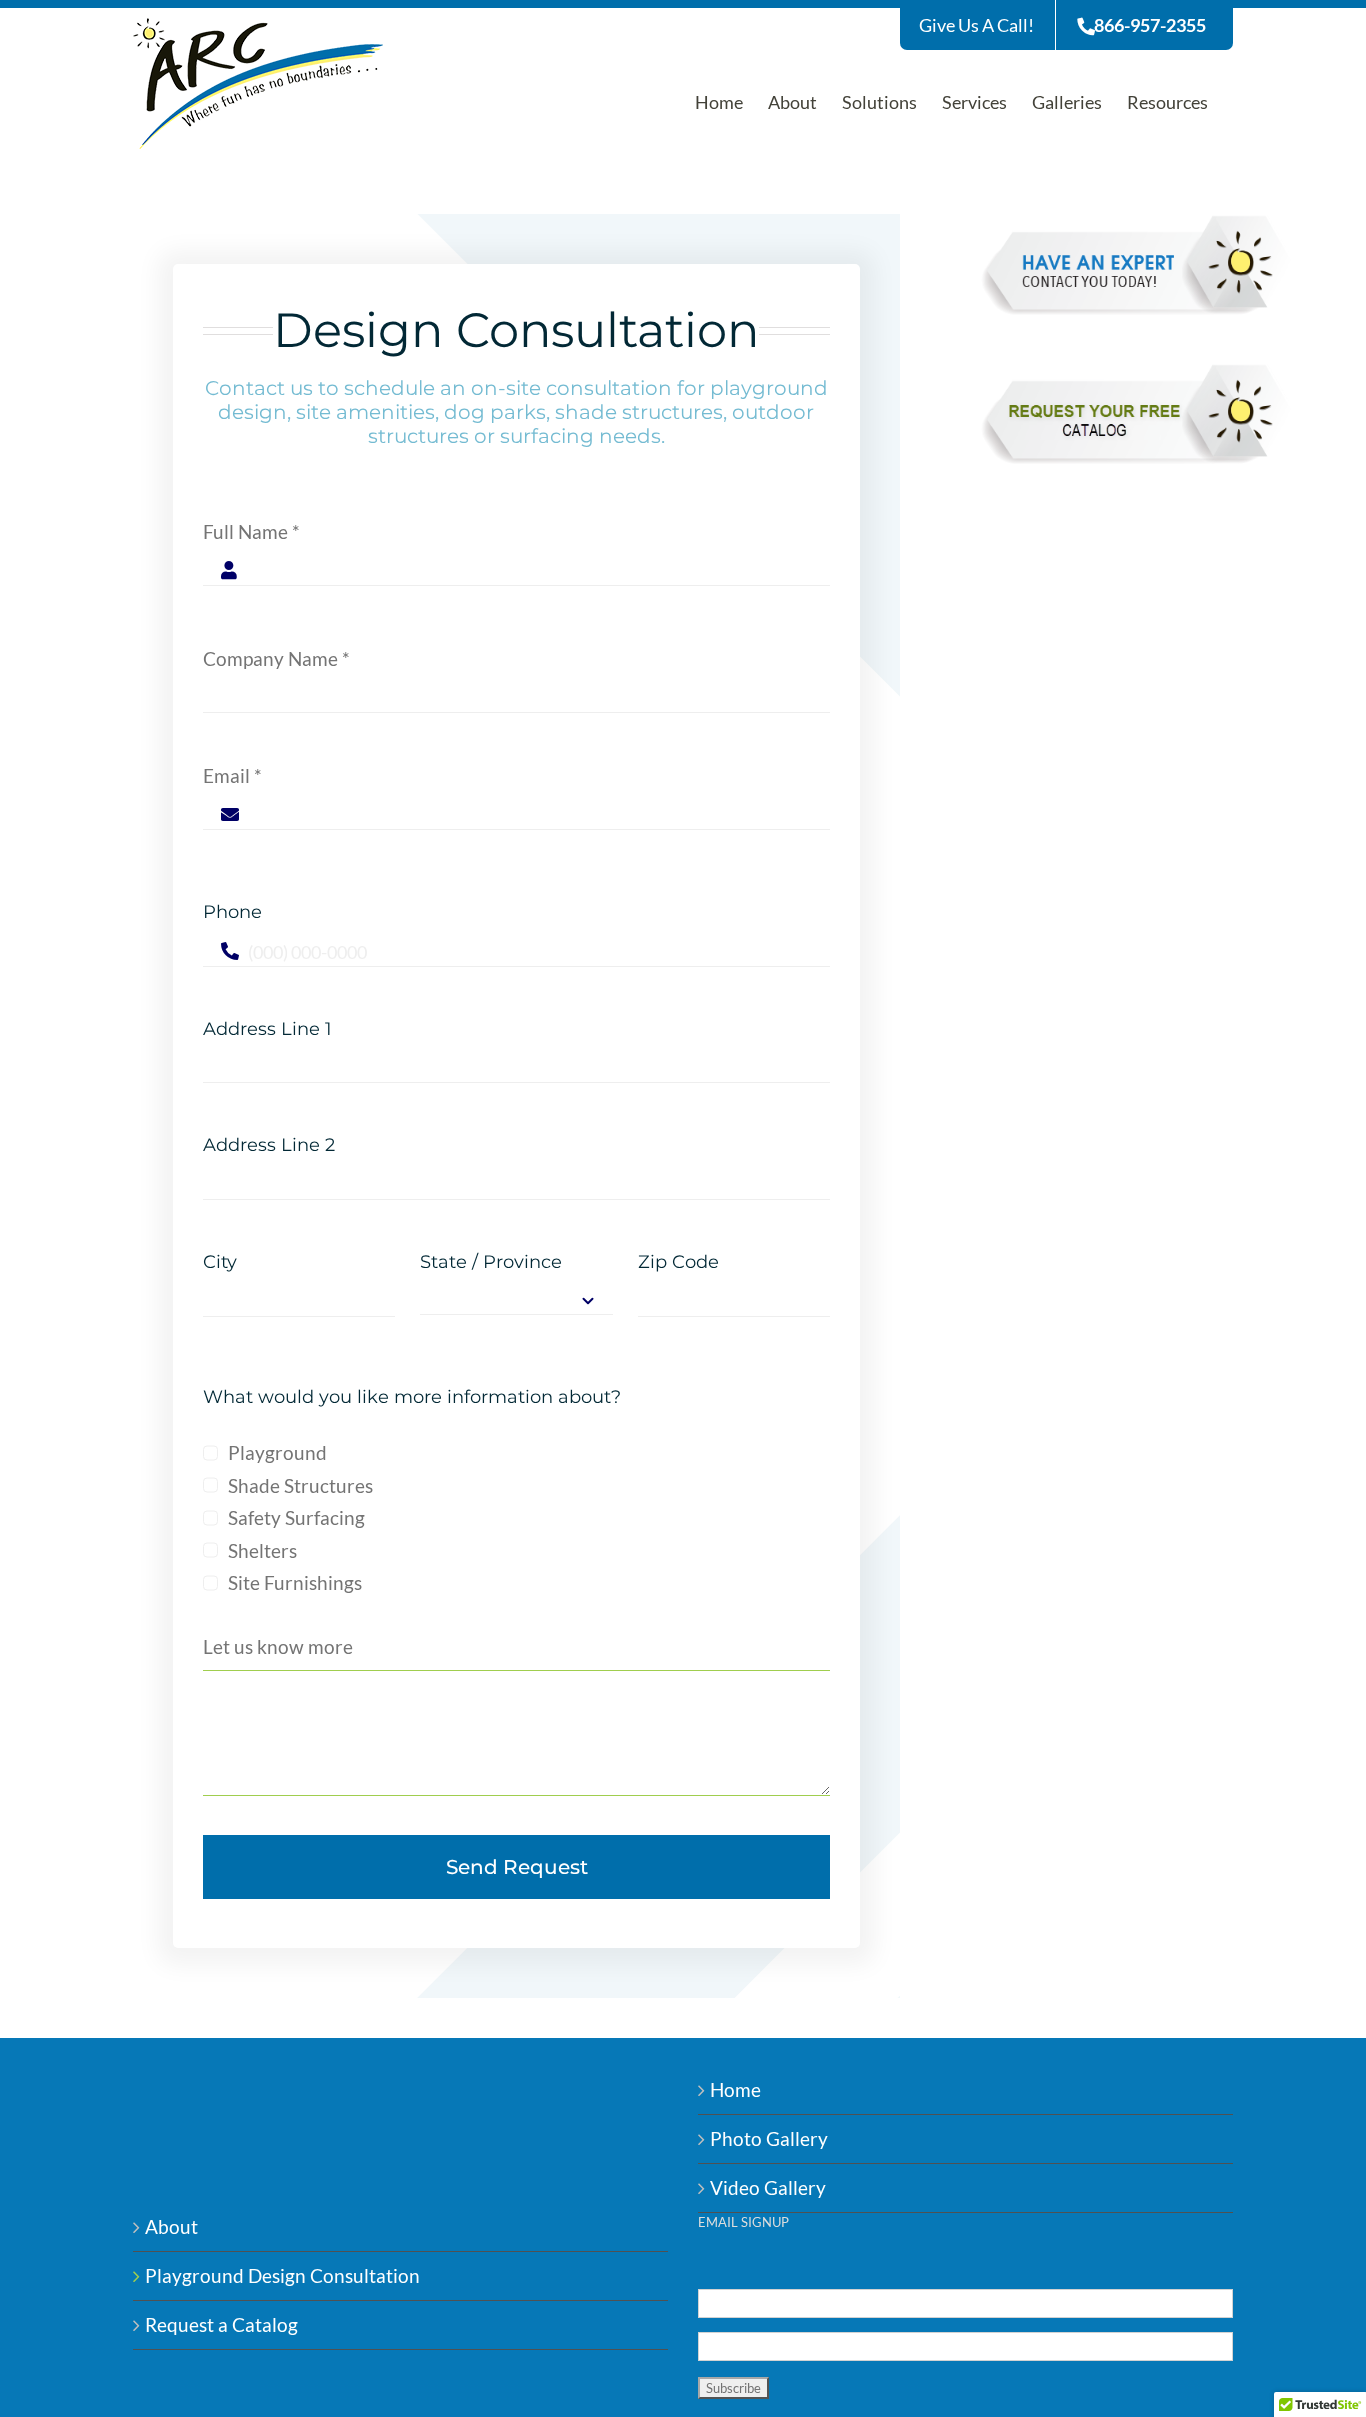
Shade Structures (300, 1485)
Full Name (251, 531)
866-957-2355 (1150, 25)
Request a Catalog (221, 2324)
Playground (277, 1452)
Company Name (276, 658)
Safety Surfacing (296, 1517)
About (171, 2226)
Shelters (262, 1550)
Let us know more (278, 1646)
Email (232, 775)
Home (735, 2089)
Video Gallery (768, 2187)
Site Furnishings (295, 1582)
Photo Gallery (769, 2138)
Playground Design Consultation (282, 2275)
